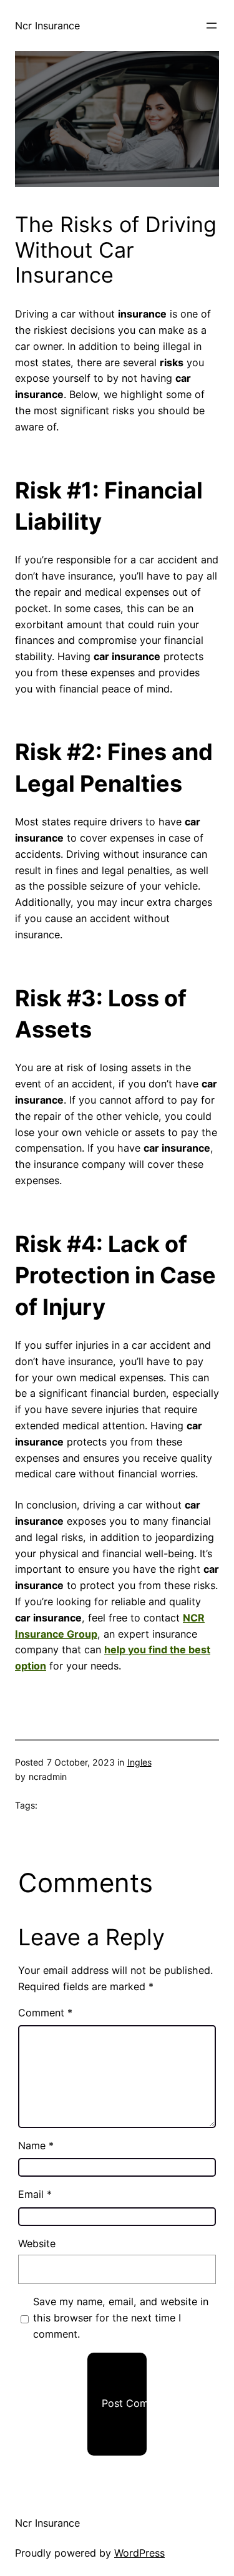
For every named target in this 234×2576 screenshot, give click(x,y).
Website (37, 2243)
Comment (45, 2013)
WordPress (139, 2553)
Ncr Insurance (47, 26)
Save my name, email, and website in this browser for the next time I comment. (121, 2318)
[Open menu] (212, 26)
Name (36, 2146)
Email (35, 2194)
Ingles (139, 1762)
